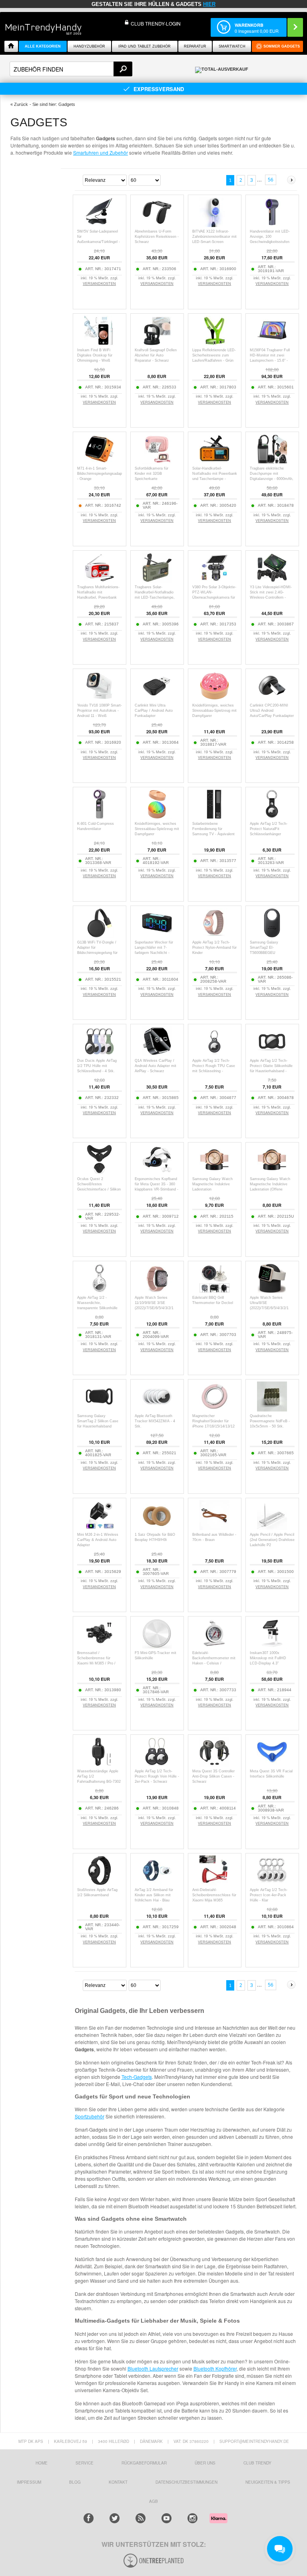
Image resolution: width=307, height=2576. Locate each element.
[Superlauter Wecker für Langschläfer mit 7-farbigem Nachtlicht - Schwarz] (157, 936)
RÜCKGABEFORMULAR (144, 2463)
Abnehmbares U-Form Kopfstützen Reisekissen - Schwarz (157, 237)
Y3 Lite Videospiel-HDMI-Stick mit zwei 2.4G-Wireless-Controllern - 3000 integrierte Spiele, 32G (271, 597)
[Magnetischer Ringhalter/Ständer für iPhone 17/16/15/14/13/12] (214, 1409)
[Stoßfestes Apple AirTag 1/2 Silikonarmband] (99, 1883)
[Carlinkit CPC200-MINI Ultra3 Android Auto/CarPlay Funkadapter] (272, 699)
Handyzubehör (89, 46)
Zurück (21, 104)
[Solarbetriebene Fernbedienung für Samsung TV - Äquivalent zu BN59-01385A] (214, 817)
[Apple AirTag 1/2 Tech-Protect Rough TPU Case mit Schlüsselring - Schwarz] (214, 1054)
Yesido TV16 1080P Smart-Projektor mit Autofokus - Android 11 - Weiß (100, 711)
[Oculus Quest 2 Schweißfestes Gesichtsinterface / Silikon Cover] (99, 1172)
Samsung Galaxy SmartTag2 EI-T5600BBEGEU (264, 948)
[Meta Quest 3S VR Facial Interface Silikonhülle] (272, 1765)
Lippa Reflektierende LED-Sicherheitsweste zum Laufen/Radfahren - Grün (214, 355)
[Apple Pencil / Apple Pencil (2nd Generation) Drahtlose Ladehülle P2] (272, 1528)
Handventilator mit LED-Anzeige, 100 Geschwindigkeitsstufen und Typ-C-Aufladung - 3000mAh (270, 242)
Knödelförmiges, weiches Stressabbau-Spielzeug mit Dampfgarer (214, 711)
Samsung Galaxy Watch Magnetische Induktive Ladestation (212, 1184)
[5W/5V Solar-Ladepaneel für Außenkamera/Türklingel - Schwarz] (99, 225)
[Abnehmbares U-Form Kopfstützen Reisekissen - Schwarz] (157, 225)
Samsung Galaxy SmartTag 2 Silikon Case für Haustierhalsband (98, 1421)
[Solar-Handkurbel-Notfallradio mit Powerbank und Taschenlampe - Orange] (214, 462)
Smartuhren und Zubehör (101, 152)
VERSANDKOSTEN (99, 284)
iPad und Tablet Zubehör (145, 46)
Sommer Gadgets (282, 46)
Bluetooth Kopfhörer (215, 2368)
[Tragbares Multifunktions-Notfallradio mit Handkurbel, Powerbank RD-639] (99, 580)
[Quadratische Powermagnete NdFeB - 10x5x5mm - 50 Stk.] (272, 1409)
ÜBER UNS (205, 2463)
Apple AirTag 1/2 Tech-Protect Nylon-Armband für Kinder (214, 948)
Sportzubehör (90, 2116)
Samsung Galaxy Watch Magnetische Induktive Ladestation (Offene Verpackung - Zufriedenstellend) (270, 1189)
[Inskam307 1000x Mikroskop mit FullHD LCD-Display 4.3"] (272, 1646)
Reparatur (195, 46)
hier (209, 4)
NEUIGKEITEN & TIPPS (268, 2482)
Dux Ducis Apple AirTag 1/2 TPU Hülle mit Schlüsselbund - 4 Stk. (97, 1066)
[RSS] (141, 2518)
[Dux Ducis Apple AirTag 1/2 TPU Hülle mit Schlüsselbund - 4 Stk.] (99, 1054)
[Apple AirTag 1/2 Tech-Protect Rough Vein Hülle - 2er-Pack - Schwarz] (157, 1765)
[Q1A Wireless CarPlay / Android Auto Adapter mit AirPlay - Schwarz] (157, 1054)
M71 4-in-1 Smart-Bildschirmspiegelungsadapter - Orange (102, 474)
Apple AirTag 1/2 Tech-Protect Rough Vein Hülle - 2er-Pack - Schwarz (157, 1776)
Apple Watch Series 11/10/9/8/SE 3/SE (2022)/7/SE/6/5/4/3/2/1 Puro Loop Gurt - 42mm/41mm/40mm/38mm (157, 1308)
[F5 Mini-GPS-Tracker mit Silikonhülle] (157, 1646)
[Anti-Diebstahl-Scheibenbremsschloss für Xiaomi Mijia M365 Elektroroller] (214, 1883)
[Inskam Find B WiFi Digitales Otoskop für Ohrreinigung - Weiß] (99, 343)
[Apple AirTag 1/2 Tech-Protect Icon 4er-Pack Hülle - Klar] (272, 1883)
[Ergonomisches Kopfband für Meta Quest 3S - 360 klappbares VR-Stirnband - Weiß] (157, 1172)
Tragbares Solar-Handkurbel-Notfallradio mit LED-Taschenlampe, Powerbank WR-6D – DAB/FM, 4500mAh (155, 597)
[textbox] (71, 69)
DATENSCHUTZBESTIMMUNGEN (186, 2482)
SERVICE (85, 2463)
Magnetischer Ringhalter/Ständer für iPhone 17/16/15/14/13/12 (213, 1421)
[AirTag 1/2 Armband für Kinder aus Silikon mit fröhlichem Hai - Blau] (157, 1883)
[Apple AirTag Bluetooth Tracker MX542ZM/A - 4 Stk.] (157, 1409)
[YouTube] (166, 2518)
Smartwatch (232, 46)
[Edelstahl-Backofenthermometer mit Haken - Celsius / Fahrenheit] (214, 1646)
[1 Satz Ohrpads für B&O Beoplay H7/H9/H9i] (157, 1528)
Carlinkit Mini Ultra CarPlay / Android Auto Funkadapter (154, 711)
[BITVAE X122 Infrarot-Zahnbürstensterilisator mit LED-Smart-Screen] (214, 225)
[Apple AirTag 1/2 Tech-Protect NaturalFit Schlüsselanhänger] (272, 817)
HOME (42, 2463)
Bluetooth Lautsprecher (153, 2368)
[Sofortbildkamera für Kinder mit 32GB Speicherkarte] (157, 462)
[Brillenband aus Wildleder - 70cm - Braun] (214, 1528)
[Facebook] (89, 2518)
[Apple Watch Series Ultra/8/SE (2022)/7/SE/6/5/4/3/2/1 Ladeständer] (272, 1291)
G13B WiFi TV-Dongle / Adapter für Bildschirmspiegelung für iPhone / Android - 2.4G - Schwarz (98, 953)
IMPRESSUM (29, 2482)
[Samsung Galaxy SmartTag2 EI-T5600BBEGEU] (272, 936)
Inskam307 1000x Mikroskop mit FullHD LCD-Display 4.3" (268, 1658)
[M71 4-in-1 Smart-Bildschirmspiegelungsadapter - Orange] (99, 462)
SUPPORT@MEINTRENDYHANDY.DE (254, 2441)
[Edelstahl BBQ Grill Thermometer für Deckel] (214, 1291)
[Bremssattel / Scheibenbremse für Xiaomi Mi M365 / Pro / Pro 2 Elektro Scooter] (99, 1646)
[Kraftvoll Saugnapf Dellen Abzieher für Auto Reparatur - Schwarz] (157, 343)
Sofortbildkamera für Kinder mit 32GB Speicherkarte (152, 474)
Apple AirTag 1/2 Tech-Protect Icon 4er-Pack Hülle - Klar (269, 1895)
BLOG (75, 2482)
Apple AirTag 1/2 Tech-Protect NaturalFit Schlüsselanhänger (269, 829)
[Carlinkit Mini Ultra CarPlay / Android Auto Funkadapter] (157, 699)
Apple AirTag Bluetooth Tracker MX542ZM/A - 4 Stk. (155, 1421)
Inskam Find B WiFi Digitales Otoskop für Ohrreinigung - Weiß (95, 355)
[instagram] (192, 2518)
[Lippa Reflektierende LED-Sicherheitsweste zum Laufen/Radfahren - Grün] (214, 343)
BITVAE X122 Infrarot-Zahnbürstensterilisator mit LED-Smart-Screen (214, 237)
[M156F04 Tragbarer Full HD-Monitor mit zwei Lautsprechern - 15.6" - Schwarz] (272, 343)
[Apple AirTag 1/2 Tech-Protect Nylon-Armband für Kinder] (214, 936)
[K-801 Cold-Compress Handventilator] (99, 817)
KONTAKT (118, 2482)
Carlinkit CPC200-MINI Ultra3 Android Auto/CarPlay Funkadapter (272, 711)
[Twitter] (115, 2518)
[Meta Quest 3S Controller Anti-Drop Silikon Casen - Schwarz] (214, 1765)
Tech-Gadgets (137, 2077)
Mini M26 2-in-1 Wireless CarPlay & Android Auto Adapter (98, 1540)
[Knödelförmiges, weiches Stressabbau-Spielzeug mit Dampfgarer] (214, 699)
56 (271, 180)
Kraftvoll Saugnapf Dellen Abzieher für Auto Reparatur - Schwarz (156, 355)
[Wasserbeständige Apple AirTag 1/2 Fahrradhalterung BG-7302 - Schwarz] (99, 1765)
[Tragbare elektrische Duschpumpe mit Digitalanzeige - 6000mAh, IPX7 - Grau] (272, 462)
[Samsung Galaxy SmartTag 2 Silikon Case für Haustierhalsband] (99, 1409)
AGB (153, 2501)
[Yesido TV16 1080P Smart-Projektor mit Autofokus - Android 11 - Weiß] (99, 699)
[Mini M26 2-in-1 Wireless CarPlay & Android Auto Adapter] (99, 1528)
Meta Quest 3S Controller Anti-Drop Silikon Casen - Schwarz (213, 1776)
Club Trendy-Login (156, 23)
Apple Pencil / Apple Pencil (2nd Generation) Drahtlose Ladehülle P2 (272, 1540)
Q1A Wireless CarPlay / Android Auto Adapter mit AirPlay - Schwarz (155, 1066)
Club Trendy (257, 2463)
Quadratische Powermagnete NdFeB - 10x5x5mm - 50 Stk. (270, 1421)
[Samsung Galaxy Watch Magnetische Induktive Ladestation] (214, 1172)
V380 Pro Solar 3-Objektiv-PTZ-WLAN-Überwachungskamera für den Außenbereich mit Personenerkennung (214, 597)
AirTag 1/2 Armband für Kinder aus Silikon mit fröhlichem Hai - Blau (154, 1895)
